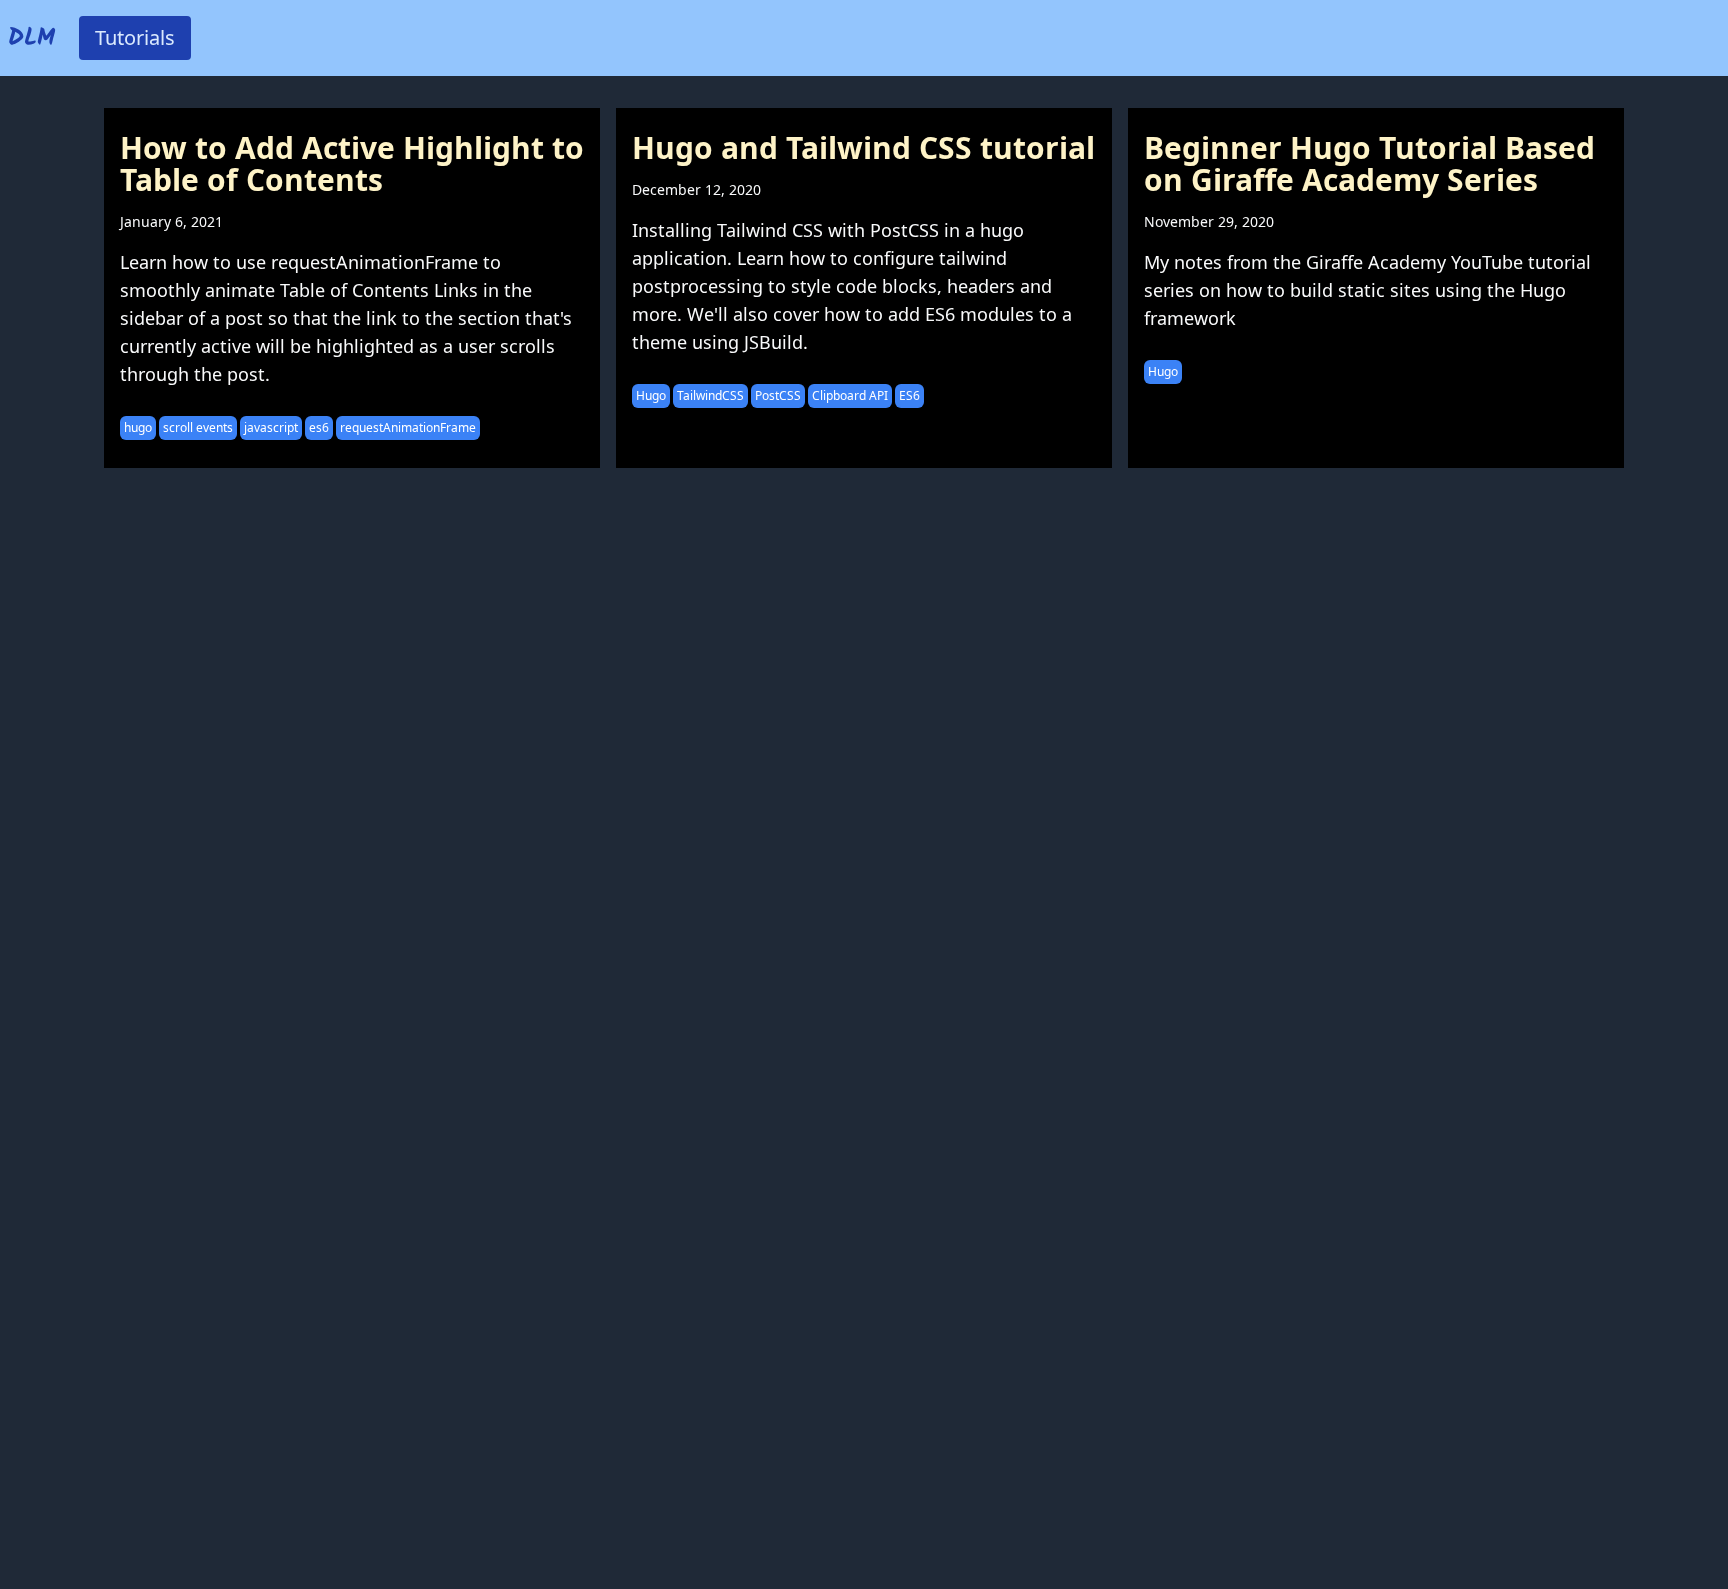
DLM (31, 38)
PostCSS (778, 395)
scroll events (198, 427)
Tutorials (135, 37)
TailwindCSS (710, 395)
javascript (271, 427)
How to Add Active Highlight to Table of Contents (352, 163)
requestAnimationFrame (408, 427)
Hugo (651, 395)
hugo (138, 427)
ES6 (909, 395)
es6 (319, 427)
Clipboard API (850, 395)
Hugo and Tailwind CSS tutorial (863, 147)
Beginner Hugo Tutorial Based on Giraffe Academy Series (1369, 163)
